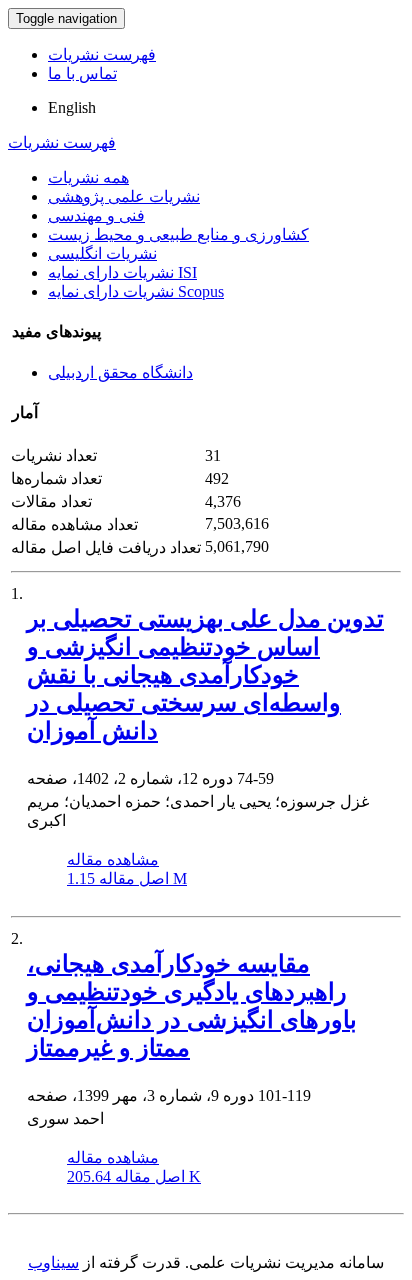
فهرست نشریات (102, 54)
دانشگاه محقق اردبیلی (120, 372)
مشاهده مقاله (113, 859)
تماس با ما (82, 73)
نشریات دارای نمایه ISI (122, 272)
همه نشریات (88, 177)
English (72, 107)
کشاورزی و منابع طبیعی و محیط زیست (178, 234)
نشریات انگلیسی (102, 253)
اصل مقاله (127, 878)
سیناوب (53, 1262)
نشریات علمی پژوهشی (124, 196)
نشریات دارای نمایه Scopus (136, 291)
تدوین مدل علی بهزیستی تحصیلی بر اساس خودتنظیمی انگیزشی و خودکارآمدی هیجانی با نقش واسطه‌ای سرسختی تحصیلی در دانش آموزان (205, 675)
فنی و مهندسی (96, 215)
